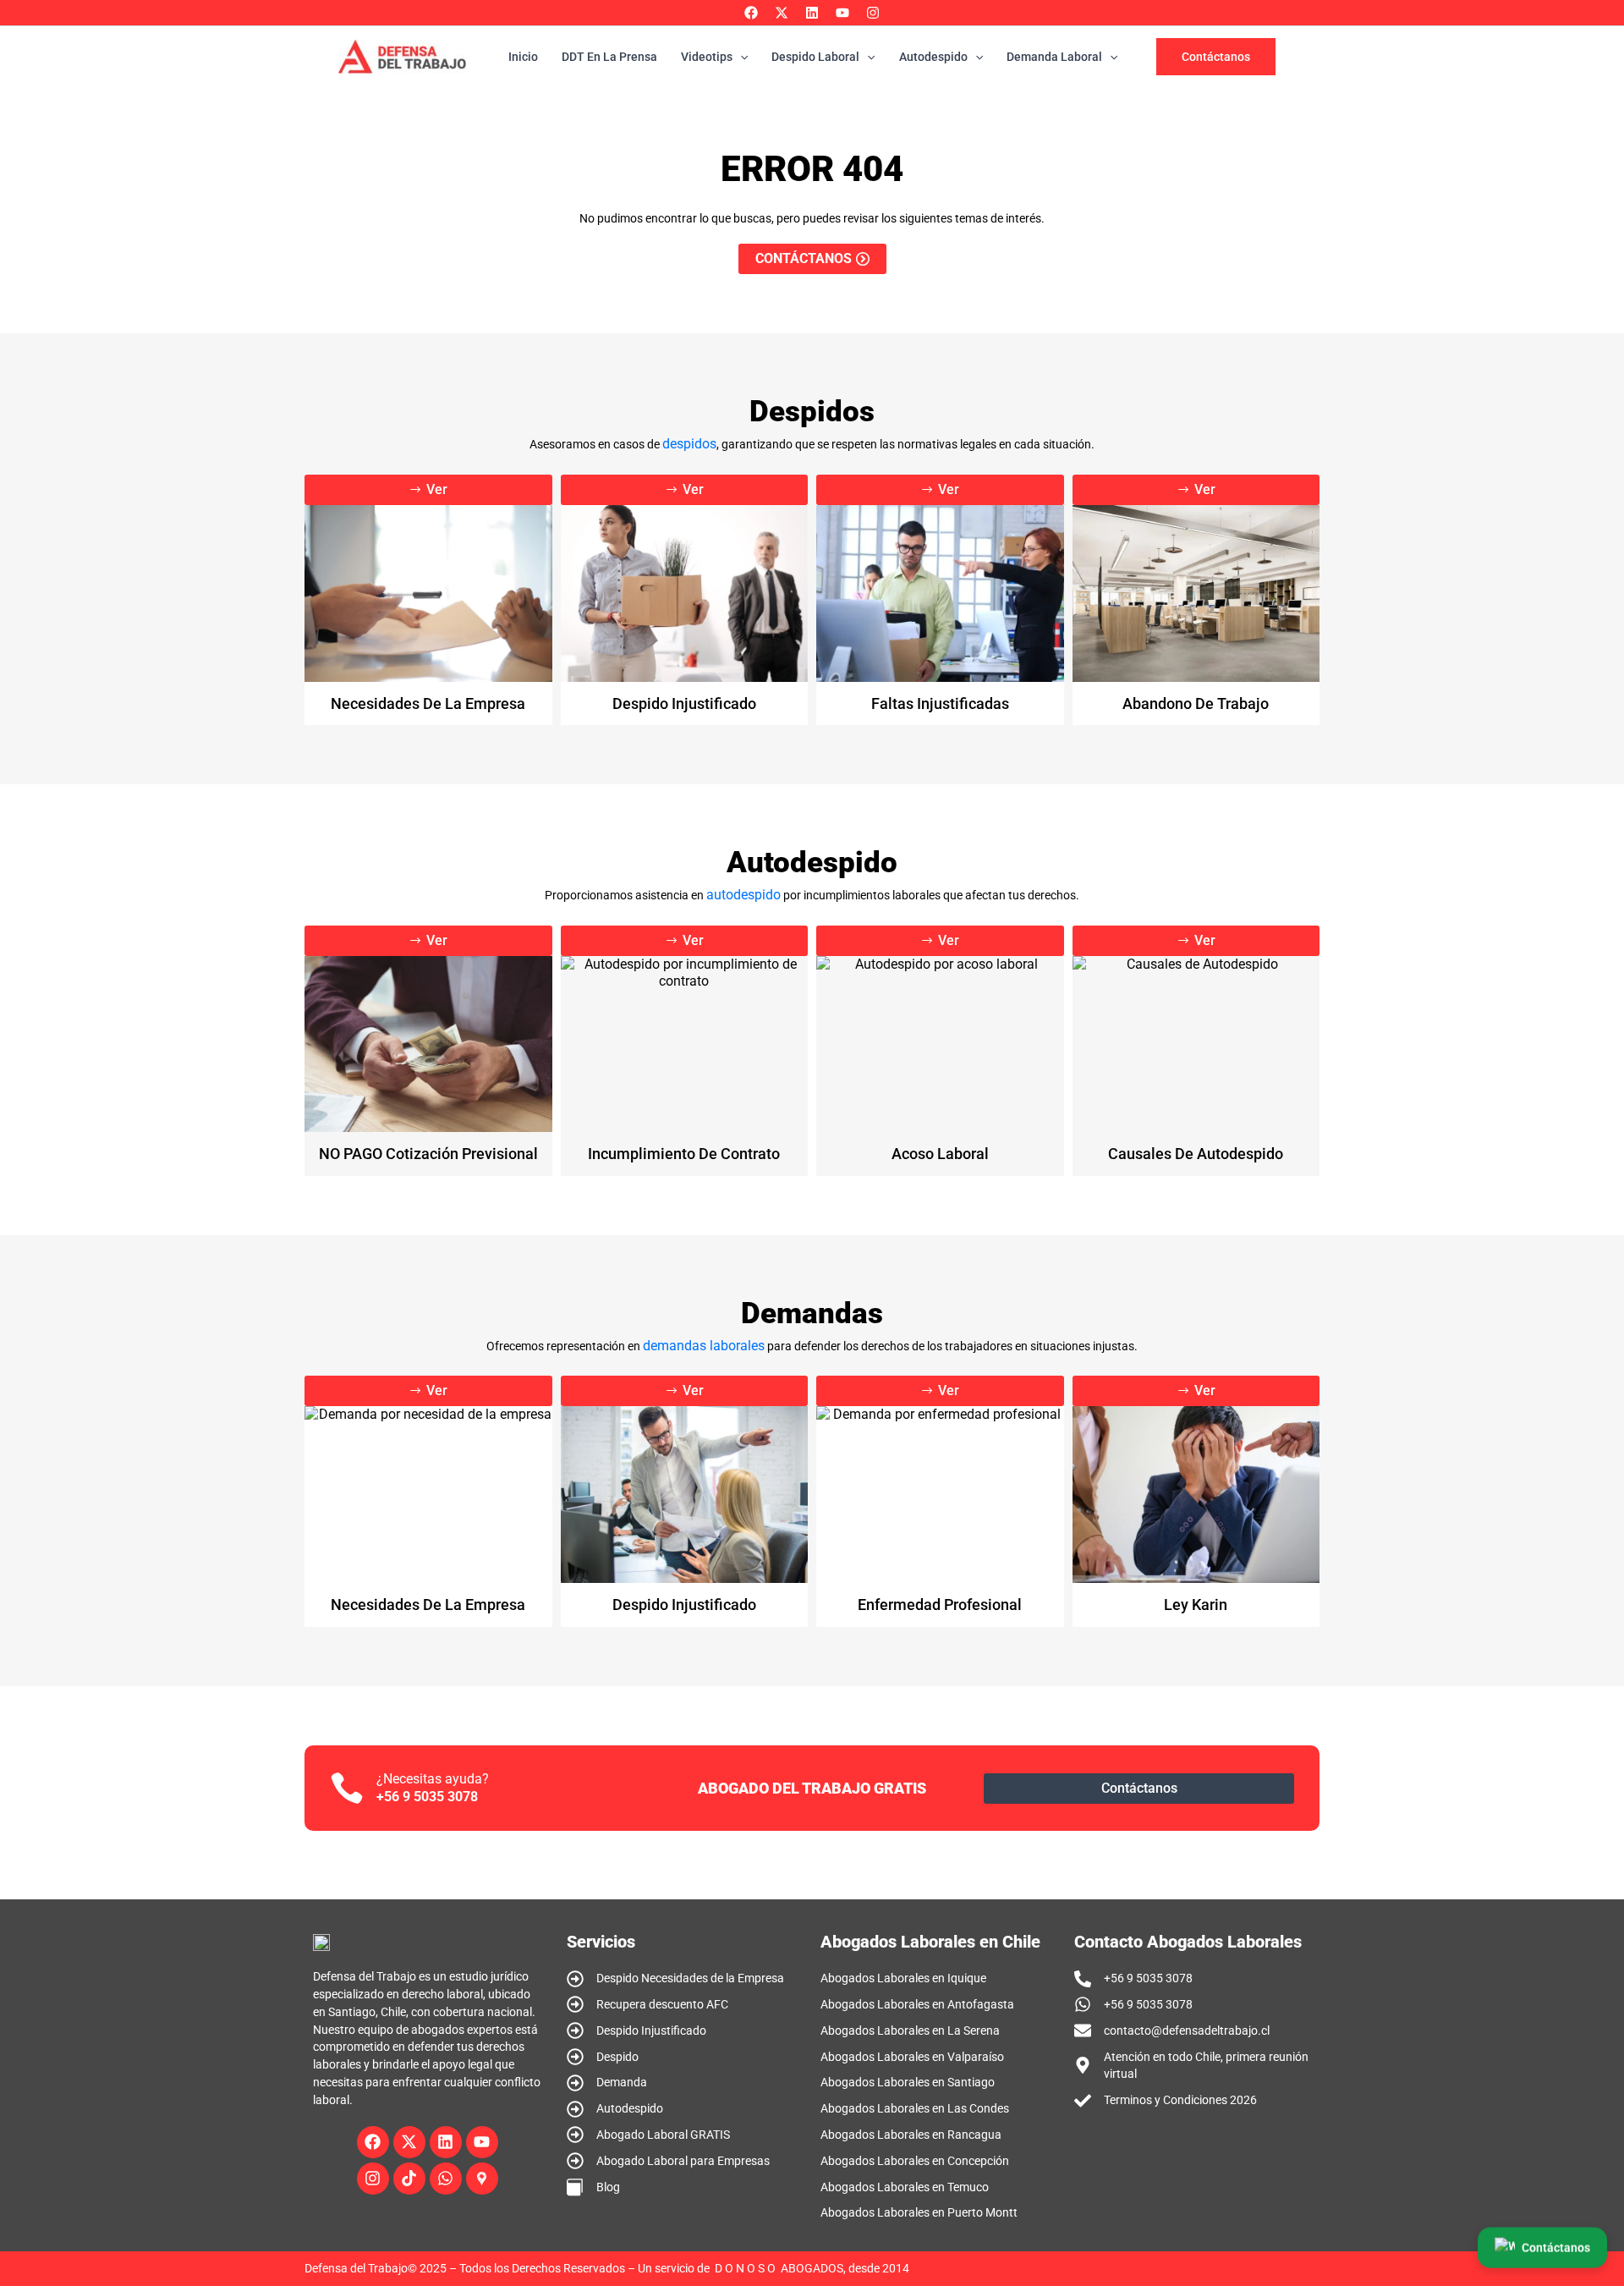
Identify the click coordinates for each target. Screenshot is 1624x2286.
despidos (689, 444)
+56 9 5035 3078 (427, 1797)
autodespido (743, 895)
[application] (740, 57)
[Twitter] (782, 13)
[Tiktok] (409, 2179)
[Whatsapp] (446, 2179)
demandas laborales (704, 1346)
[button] (1216, 57)
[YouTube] (842, 13)
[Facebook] (751, 13)
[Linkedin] (812, 13)
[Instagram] (873, 13)
